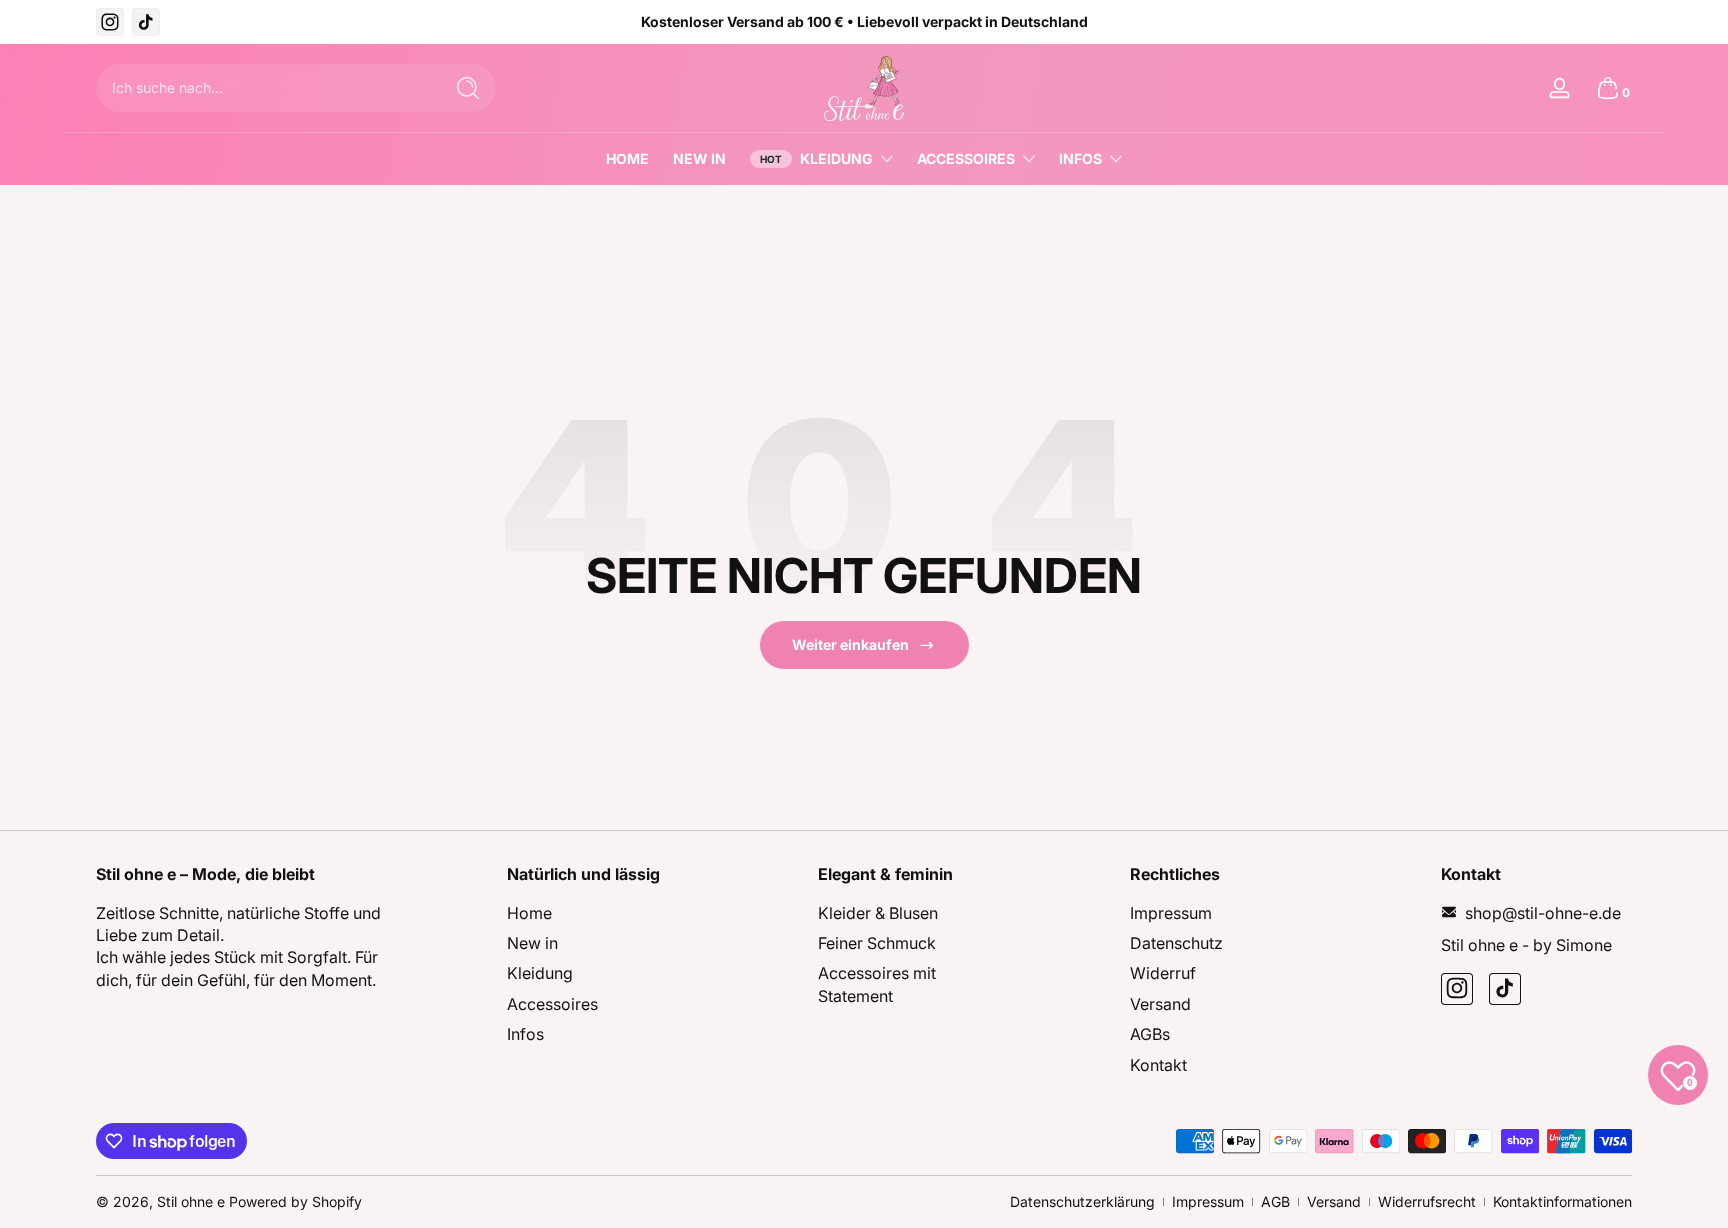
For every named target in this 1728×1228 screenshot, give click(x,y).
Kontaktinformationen (1562, 1201)
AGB (1275, 1201)
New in (532, 942)
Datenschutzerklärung (1082, 1201)
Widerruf (1163, 973)
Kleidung (836, 158)
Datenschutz (1176, 942)
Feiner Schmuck (877, 942)
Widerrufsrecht (1427, 1201)
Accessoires (966, 158)
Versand (1160, 1003)
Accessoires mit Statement (877, 984)
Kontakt (1158, 1064)
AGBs (1150, 1034)
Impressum (1171, 912)
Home (529, 912)
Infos (1080, 158)
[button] (1608, 88)
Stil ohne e (191, 1201)
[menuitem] (602, 912)
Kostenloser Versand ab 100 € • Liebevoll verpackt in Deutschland (864, 21)
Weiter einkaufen (850, 644)
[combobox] (264, 88)
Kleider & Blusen (878, 912)
